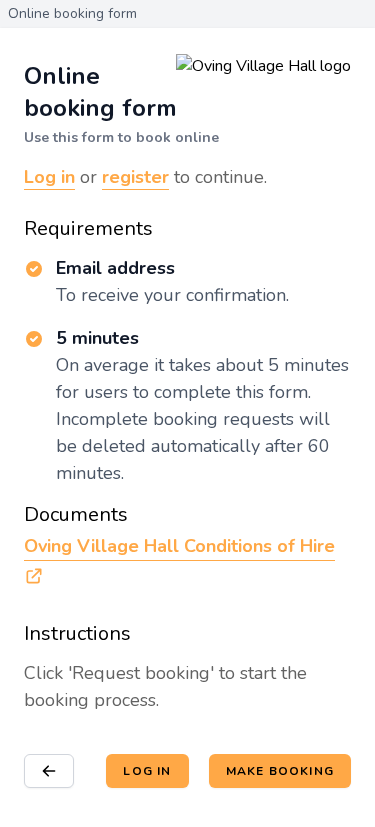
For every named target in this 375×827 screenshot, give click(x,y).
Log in (49, 177)
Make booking (280, 771)
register (135, 177)
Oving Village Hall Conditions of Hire (179, 546)
